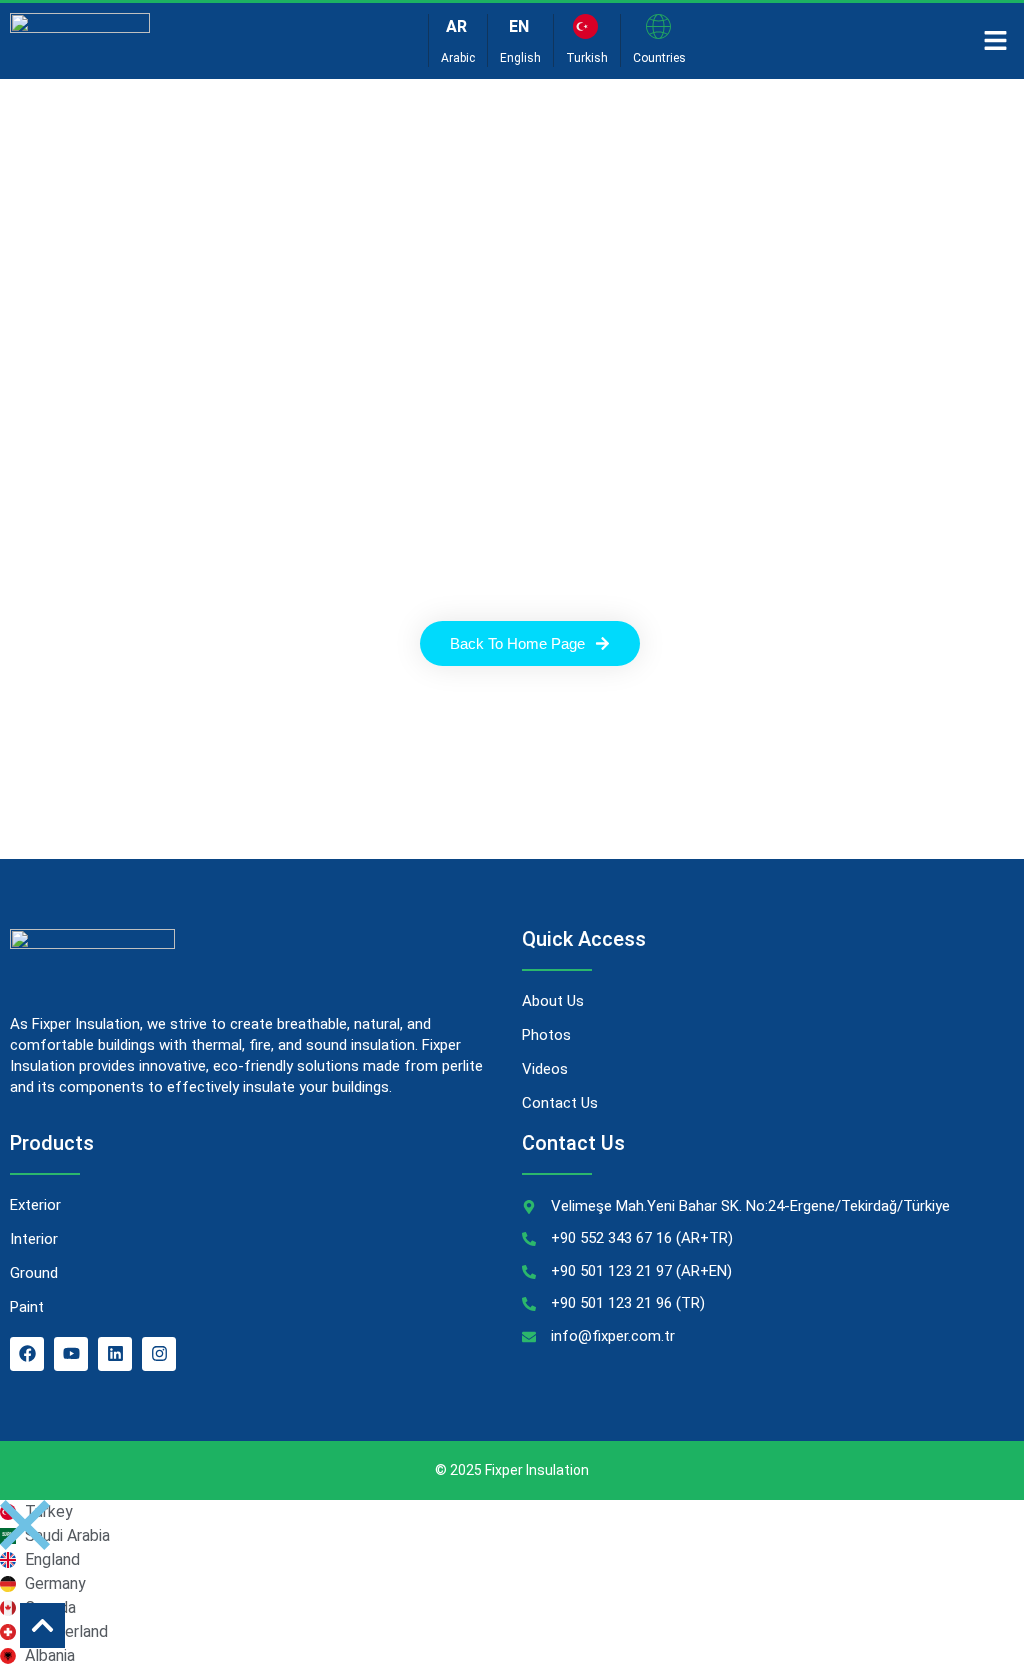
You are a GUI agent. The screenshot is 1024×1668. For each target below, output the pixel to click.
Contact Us (560, 1103)
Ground (34, 1273)
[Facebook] (27, 1354)
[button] (996, 41)
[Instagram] (159, 1354)
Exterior (35, 1205)
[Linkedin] (115, 1354)
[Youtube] (71, 1354)
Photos (546, 1035)
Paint (27, 1307)
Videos (545, 1069)
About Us (553, 1001)
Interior (34, 1239)
